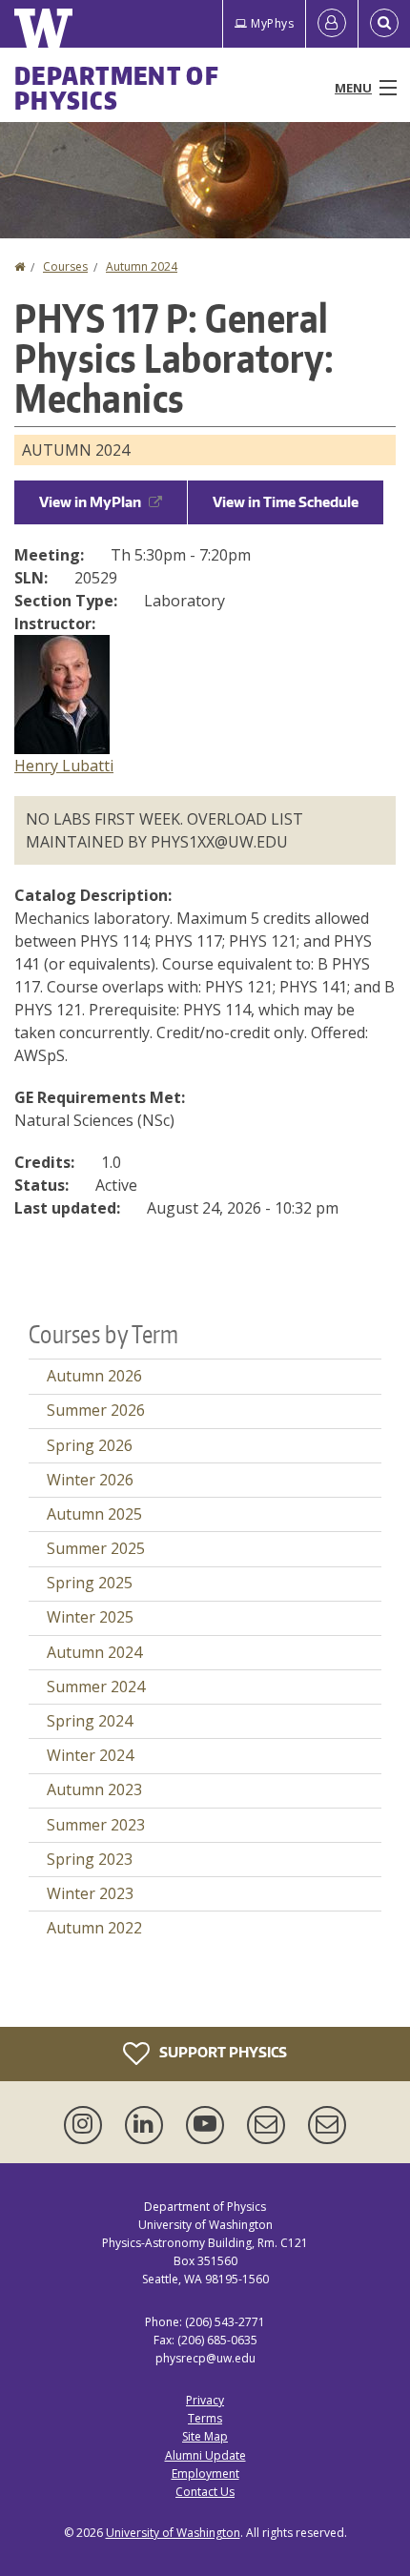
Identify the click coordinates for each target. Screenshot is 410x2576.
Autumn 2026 (94, 1376)
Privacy (205, 2400)
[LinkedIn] (148, 2125)
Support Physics (222, 2051)
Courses (65, 266)
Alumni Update (205, 2455)
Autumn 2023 (94, 1789)
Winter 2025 (90, 1617)
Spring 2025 (90, 1583)
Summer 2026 (96, 1410)
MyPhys (272, 23)
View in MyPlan (90, 502)
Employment (205, 2474)
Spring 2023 (90, 1859)
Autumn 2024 (142, 266)
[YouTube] (209, 2125)
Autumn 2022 (94, 1928)
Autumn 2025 (94, 1514)
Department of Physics (117, 88)
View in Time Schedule (286, 502)
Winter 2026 (90, 1480)
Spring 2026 (90, 1445)
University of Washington (173, 2533)
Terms (205, 2418)
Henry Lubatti (64, 766)
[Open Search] (384, 24)
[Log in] (332, 24)
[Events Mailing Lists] (270, 2125)
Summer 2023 (96, 1825)
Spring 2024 (90, 1721)
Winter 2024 (90, 1755)
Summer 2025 (96, 1548)
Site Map (205, 2436)
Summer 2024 (96, 1687)
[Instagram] (87, 2125)
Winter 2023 (90, 1893)
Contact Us (205, 2492)
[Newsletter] (327, 2125)
